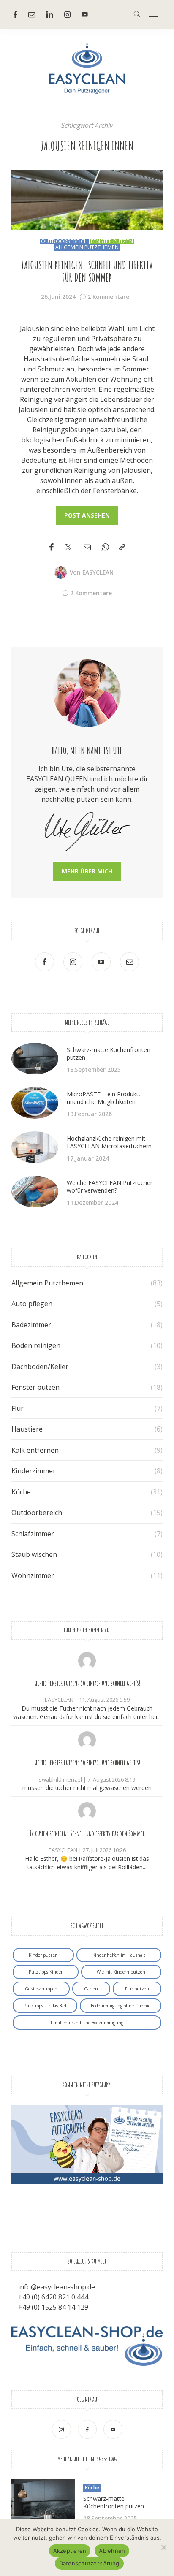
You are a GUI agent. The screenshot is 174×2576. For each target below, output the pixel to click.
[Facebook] (15, 14)
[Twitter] (68, 548)
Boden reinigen (36, 1345)
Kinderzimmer (34, 1471)
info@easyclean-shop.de (57, 2287)
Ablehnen (112, 2551)
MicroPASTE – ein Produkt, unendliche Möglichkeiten (103, 1098)
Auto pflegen (32, 1304)
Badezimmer (31, 1325)
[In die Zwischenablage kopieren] (122, 547)
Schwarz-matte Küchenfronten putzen (109, 1053)
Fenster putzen (112, 241)
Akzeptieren (70, 2551)
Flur (18, 1408)
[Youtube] (85, 14)
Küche (21, 1492)
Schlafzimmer (33, 1534)
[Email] (87, 547)
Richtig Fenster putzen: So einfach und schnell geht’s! (87, 1683)
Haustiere (27, 1429)
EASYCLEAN (98, 572)
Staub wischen (34, 1554)
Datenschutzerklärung (89, 2563)
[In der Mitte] (153, 14)
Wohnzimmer (33, 1575)
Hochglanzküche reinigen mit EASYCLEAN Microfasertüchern (109, 1142)
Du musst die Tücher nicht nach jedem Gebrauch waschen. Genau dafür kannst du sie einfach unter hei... (87, 1712)
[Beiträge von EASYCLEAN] (60, 572)
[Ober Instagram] (68, 14)
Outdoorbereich (64, 241)
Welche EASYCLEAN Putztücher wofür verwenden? (110, 1186)
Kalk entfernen (35, 1450)
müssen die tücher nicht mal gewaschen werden (87, 1788)
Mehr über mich (87, 871)
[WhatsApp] (105, 547)
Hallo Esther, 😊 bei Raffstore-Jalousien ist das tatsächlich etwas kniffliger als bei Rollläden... (87, 1863)
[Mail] (32, 14)
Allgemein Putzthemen (87, 247)
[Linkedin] (50, 14)
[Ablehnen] (163, 2547)
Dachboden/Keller (40, 1367)
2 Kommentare (108, 297)
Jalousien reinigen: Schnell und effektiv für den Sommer (87, 272)
